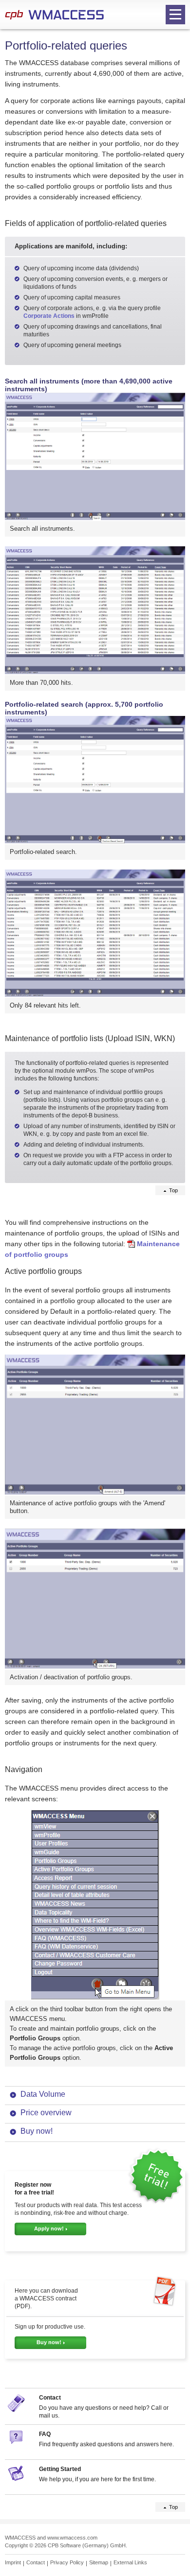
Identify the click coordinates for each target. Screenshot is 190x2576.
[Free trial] (156, 2202)
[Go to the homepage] (54, 15)
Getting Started (60, 2469)
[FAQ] (17, 2446)
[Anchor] (172, 223)
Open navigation (175, 15)
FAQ (45, 2434)
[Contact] (17, 2410)
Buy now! (37, 2131)
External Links (130, 2562)
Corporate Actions (49, 316)
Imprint (13, 2562)
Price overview (46, 2113)
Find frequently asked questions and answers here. (106, 2444)
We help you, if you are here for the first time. (97, 2479)
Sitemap (99, 2562)
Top (173, 1190)
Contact (50, 2398)
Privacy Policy (67, 2562)
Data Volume (43, 2094)
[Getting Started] (17, 2481)
